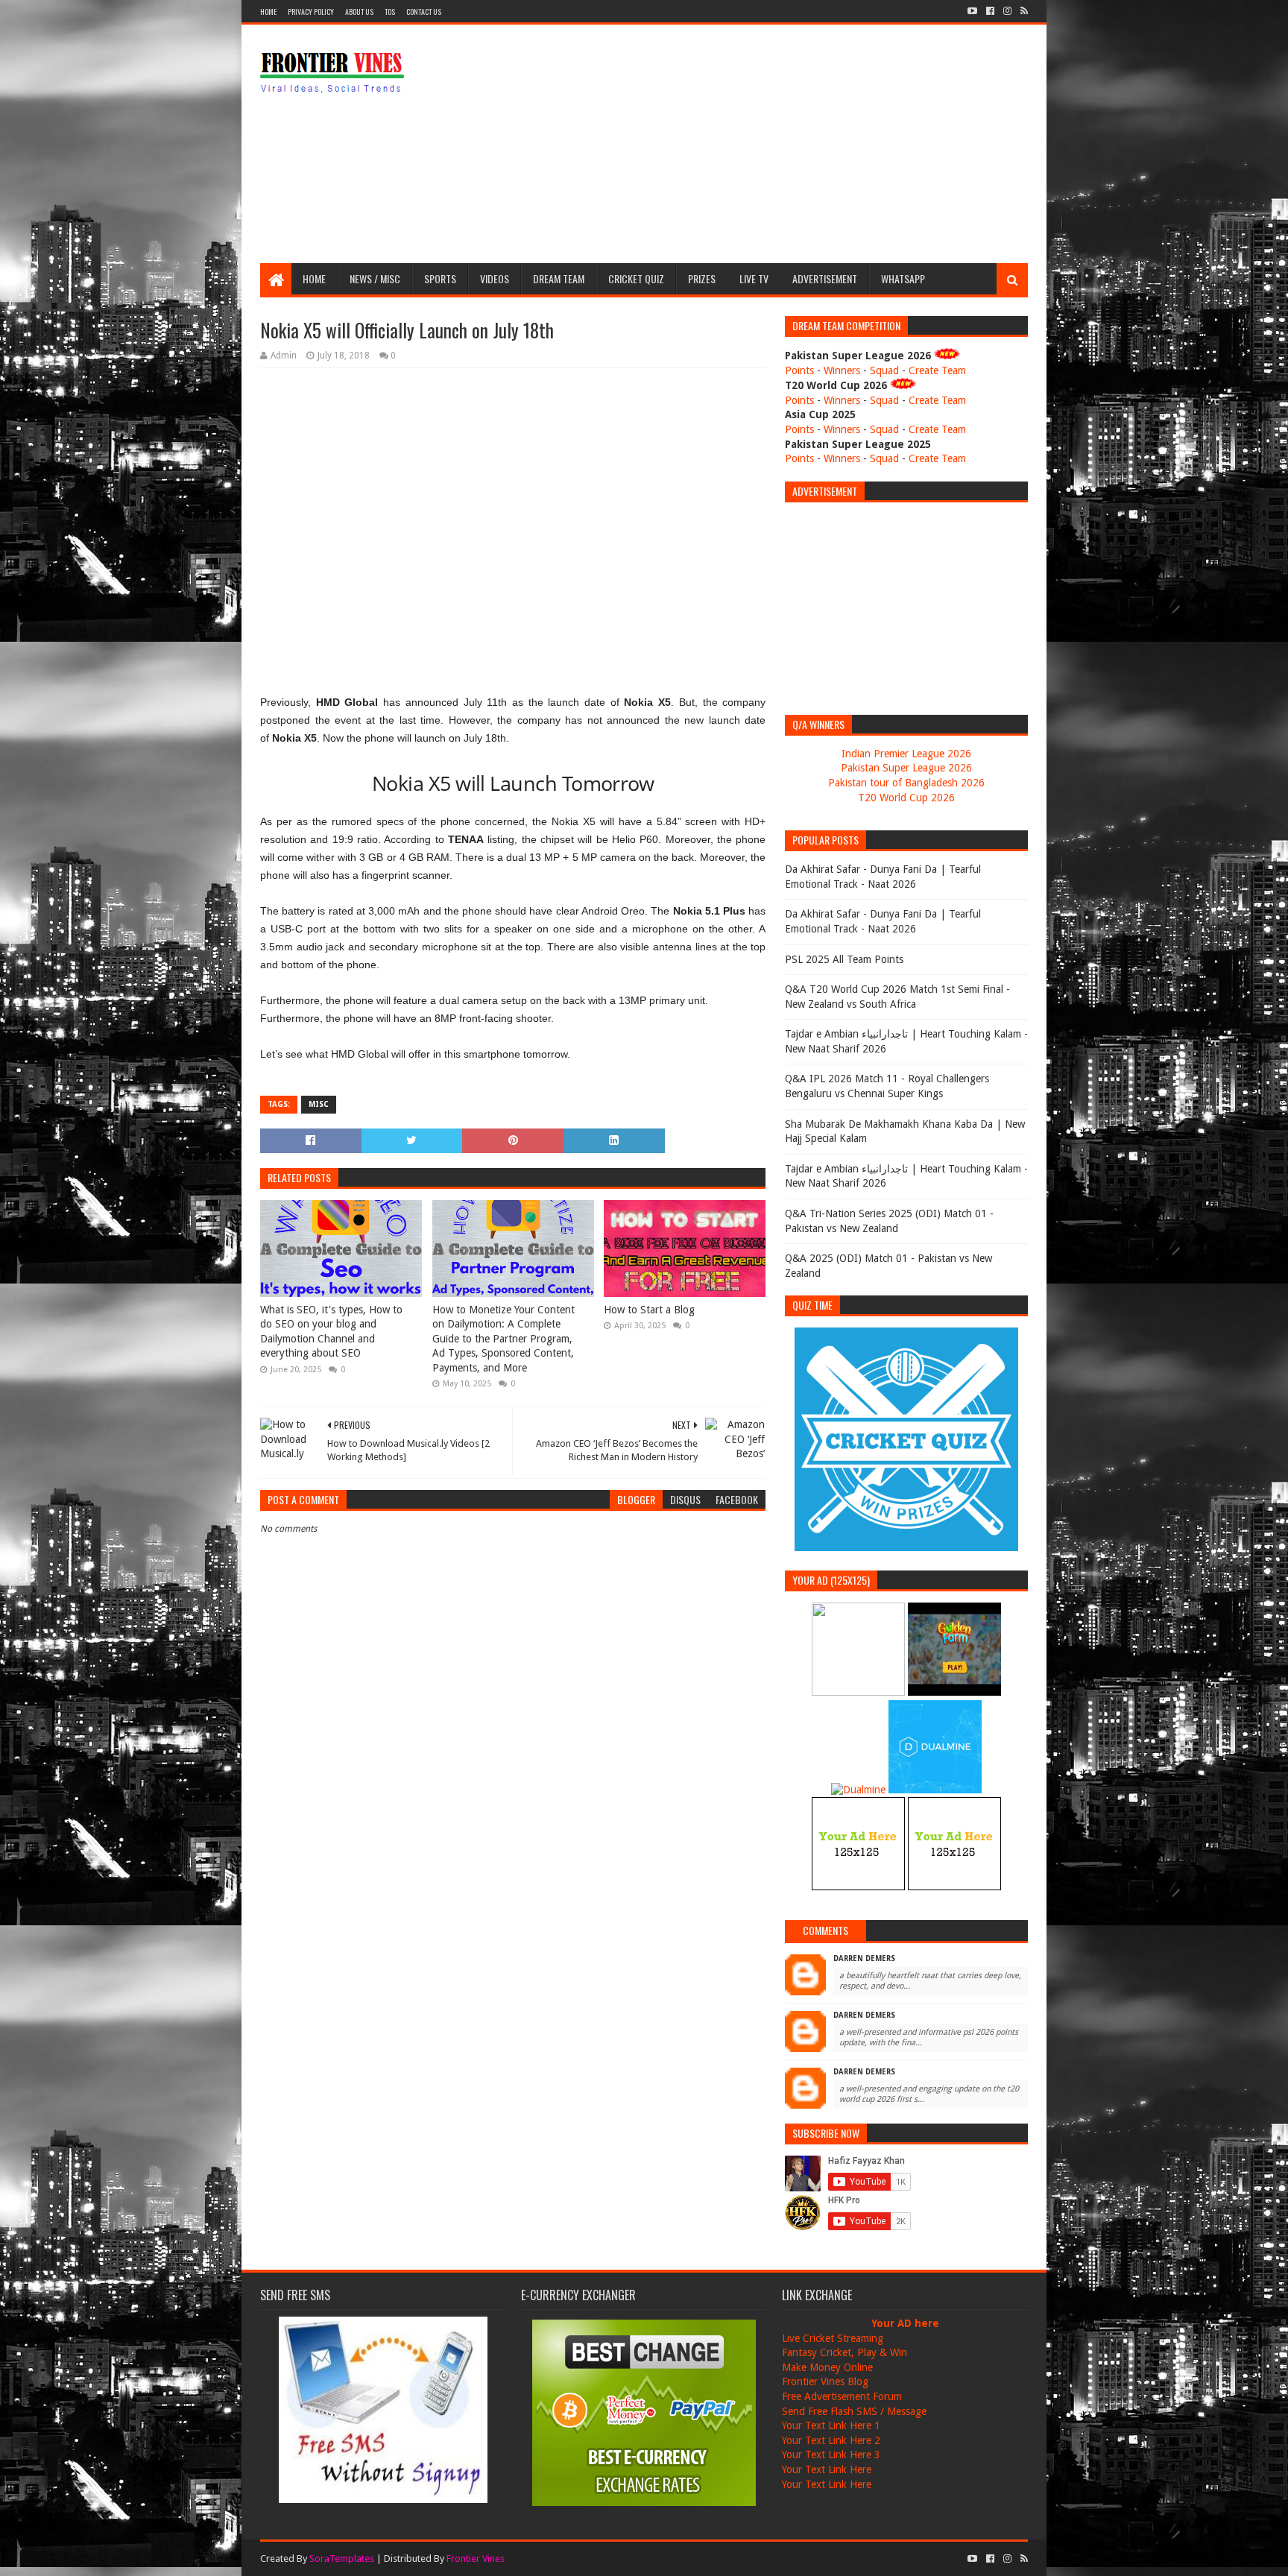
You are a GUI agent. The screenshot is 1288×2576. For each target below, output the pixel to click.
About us (359, 12)
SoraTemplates (342, 2558)
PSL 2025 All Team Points (844, 959)
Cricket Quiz (636, 278)
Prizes (702, 278)
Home (268, 12)
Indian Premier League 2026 (906, 754)
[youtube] (972, 11)
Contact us (424, 12)
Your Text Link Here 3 (831, 2455)
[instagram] (1007, 11)
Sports (440, 278)
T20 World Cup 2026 (906, 798)
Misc (319, 1104)
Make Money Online (827, 2367)
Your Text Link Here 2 (831, 2440)
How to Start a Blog (649, 1310)
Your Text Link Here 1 (831, 2425)
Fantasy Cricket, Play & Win (845, 2352)
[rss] (1023, 11)
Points (799, 370)
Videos (495, 278)
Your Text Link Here (827, 2469)
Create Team (937, 370)
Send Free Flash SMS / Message (854, 2411)
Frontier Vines (476, 2558)
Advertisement (825, 278)
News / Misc (375, 278)
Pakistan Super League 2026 (906, 768)
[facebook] (990, 11)
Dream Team (559, 278)
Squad (884, 370)
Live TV (754, 278)
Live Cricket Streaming (833, 2338)
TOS (390, 12)
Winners (842, 370)
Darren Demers (864, 1958)
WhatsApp (903, 278)
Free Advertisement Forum (842, 2396)
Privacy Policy (311, 12)
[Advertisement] (757, 144)
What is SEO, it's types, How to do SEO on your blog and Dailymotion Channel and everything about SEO (331, 1332)
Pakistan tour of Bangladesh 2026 (906, 783)
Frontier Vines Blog (825, 2381)
